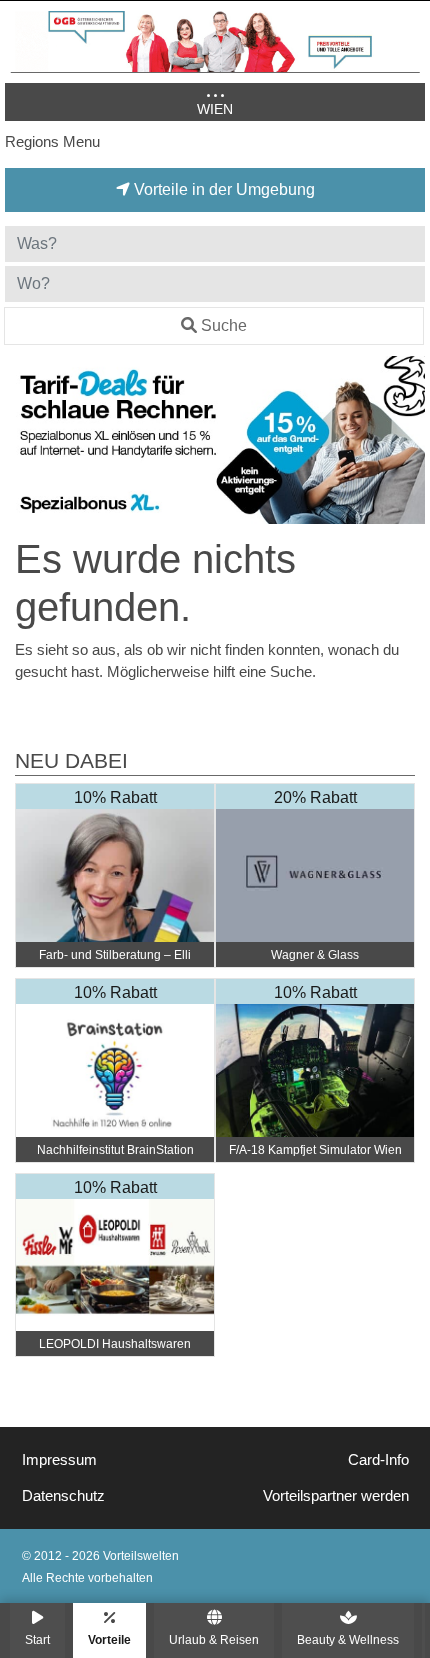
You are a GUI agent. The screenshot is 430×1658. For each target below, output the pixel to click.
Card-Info (378, 1460)
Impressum (59, 1460)
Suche (224, 325)
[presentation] (24, 440)
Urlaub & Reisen (214, 1639)
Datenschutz (63, 1496)
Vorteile (109, 1639)
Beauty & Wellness (348, 1639)
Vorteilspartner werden (336, 1496)
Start (37, 1639)
